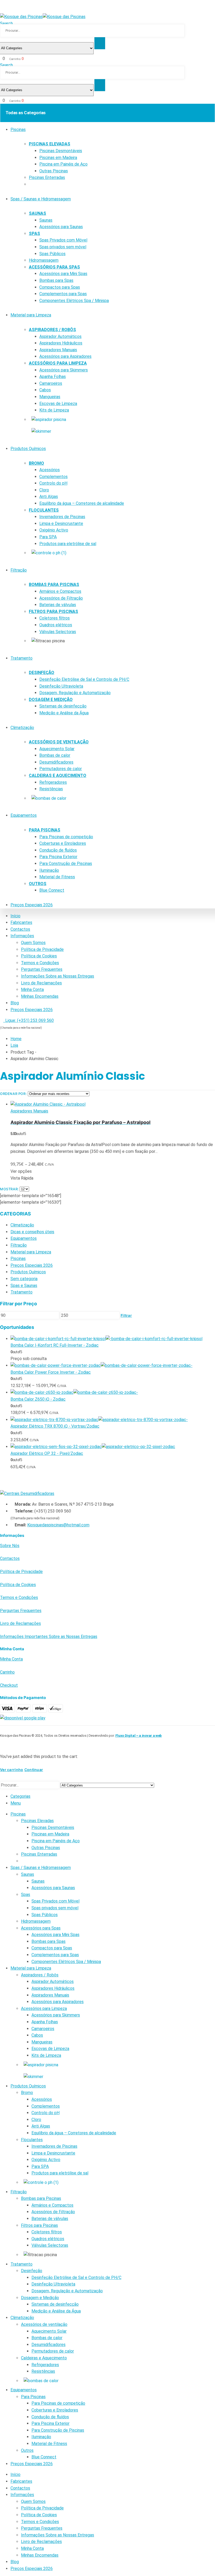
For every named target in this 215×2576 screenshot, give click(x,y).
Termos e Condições (40, 963)
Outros (38, 884)
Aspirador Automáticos (60, 336)
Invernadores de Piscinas (62, 517)
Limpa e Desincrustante (61, 524)
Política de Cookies (39, 956)
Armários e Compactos (60, 591)
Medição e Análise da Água (64, 713)
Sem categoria (24, 1279)
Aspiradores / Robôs (52, 330)
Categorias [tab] (20, 1796)
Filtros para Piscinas (53, 612)
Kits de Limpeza (54, 410)
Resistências (51, 789)
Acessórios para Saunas (61, 227)
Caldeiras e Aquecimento (58, 775)
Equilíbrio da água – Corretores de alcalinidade (82, 503)
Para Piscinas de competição (66, 837)
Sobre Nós (10, 1546)
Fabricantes (21, 922)
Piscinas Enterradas (47, 177)
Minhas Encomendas (40, 996)
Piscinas (18, 130)
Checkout (9, 1685)
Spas (34, 234)
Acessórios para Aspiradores (65, 356)
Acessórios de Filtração (61, 598)
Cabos (45, 390)
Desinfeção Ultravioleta (61, 686)
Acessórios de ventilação (59, 742)
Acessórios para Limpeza (58, 363)
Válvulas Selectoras (58, 632)
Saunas (37, 213)
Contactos (20, 929)
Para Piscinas (45, 830)
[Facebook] (212, 3)
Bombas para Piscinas (54, 585)
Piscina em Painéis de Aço (63, 164)
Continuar (34, 1770)
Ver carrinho (12, 1770)
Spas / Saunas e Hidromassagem (41, 199)
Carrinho (7, 1672)
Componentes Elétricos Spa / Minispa (74, 301)
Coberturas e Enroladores (63, 843)
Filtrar (126, 1315)
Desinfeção (42, 673)
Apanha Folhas (53, 377)
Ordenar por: (14, 1094)
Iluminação (49, 870)
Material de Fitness (57, 877)
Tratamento (21, 658)
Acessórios (50, 470)
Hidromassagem (44, 260)
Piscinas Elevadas (50, 144)
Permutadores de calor (61, 769)
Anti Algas (49, 497)
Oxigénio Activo (54, 530)
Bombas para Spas (56, 280)
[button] (2, 10)
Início (15, 916)
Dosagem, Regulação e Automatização (75, 693)
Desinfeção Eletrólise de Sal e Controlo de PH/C (84, 679)
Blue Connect (52, 890)
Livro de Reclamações (41, 983)
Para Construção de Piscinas (66, 864)
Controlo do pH (53, 483)
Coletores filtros (55, 618)
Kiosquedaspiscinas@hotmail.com (58, 1525)
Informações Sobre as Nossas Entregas (58, 976)
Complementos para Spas (63, 294)
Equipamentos (24, 815)
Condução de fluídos (58, 850)
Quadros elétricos (56, 625)
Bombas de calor (55, 755)
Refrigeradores (53, 782)
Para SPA (48, 537)
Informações (22, 936)
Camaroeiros (51, 383)
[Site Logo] (43, 17)
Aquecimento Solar (57, 749)
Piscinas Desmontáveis (61, 151)
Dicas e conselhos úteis (32, 1232)
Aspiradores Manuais (58, 350)
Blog (15, 1003)
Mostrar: (10, 1189)
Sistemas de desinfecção (63, 706)
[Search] (100, 43)
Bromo (36, 463)
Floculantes (44, 510)
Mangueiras (50, 397)
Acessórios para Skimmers (64, 370)
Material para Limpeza (31, 315)
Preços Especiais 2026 (32, 905)
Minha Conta (32, 990)
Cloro (44, 490)
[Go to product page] (113, 1104)
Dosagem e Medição (51, 700)
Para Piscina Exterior (58, 857)
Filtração (19, 570)
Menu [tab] (16, 1803)
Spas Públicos (52, 254)
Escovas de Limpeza (58, 404)
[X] (203, 3)
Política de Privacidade (42, 949)
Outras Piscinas (54, 171)
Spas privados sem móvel (63, 247)
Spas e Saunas (24, 1286)
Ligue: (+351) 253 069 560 (28, 1020)
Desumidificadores (56, 762)
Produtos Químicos (28, 449)
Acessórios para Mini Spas (63, 274)
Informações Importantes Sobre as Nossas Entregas (49, 1637)
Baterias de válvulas (58, 605)
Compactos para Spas (60, 287)
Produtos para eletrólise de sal (68, 544)
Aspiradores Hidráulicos (61, 343)
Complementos (53, 477)
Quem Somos (33, 943)
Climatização (22, 728)
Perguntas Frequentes (42, 969)
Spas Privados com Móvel (63, 240)
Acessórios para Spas (54, 267)
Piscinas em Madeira (58, 158)
